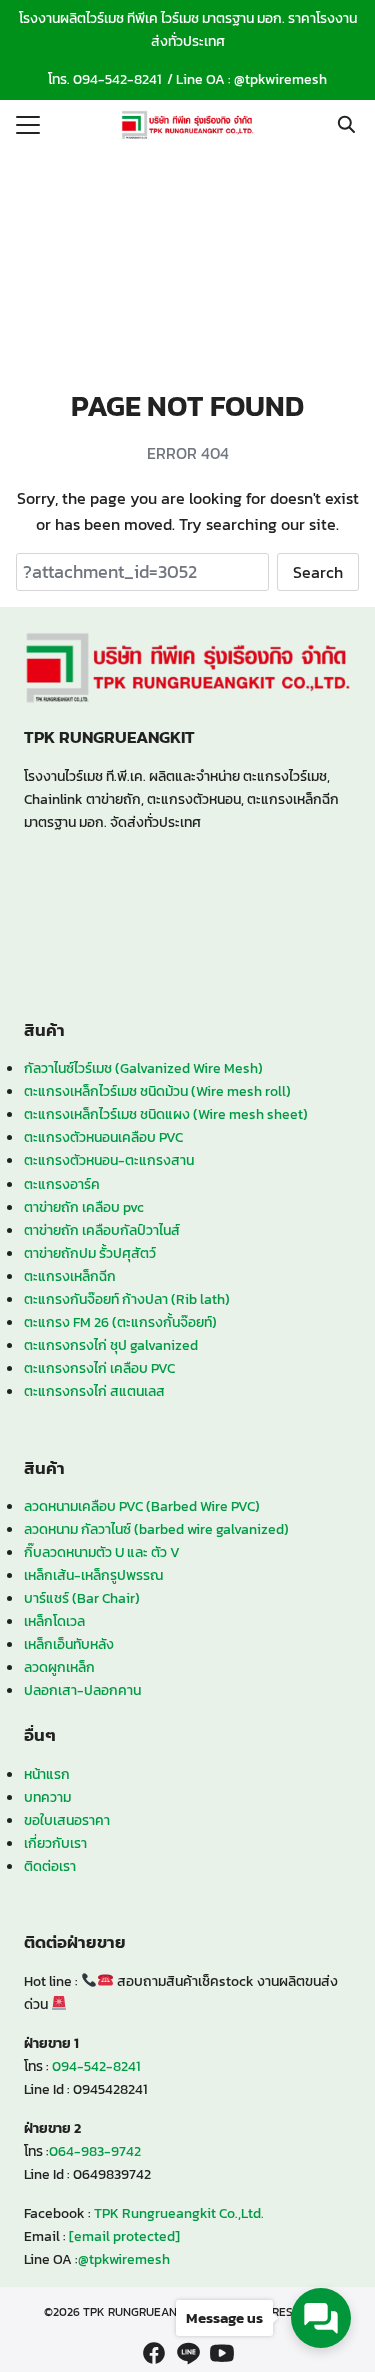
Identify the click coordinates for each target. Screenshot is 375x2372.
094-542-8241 (117, 79)
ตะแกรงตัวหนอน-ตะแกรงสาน (109, 1160)
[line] (188, 2353)
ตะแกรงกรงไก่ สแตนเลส (94, 1391)
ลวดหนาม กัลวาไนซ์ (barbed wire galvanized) (156, 1529)
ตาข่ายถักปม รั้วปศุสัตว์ (90, 1253)
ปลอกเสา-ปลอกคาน (82, 1690)
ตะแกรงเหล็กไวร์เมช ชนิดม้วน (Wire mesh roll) (157, 1091)
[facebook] (154, 2353)
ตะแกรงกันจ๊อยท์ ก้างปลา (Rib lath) (127, 1299)
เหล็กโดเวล (54, 1621)
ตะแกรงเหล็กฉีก (70, 1276)
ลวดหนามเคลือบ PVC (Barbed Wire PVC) (142, 1506)
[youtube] (222, 2353)
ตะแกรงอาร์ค (62, 1184)
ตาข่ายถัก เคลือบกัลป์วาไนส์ (102, 1230)
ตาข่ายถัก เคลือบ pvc (84, 1207)
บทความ (47, 1797)
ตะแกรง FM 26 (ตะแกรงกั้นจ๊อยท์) (120, 1322)
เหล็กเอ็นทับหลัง (69, 1644)
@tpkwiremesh (280, 79)
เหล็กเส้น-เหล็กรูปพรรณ (93, 1575)
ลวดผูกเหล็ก (59, 1667)
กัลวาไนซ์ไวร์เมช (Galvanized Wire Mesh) (143, 1068)
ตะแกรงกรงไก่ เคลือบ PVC (99, 1368)
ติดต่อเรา (50, 1866)
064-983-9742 (95, 2151)
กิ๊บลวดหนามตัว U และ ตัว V (102, 1552)
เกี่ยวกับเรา (55, 1843)
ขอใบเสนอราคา (67, 1820)
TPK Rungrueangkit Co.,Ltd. (179, 2213)
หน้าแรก (47, 1774)
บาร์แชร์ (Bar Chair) (82, 1598)
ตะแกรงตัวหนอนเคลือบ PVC (103, 1137)
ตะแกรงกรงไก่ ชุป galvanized (111, 1345)
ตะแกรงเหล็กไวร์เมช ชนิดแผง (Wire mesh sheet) (166, 1114)
